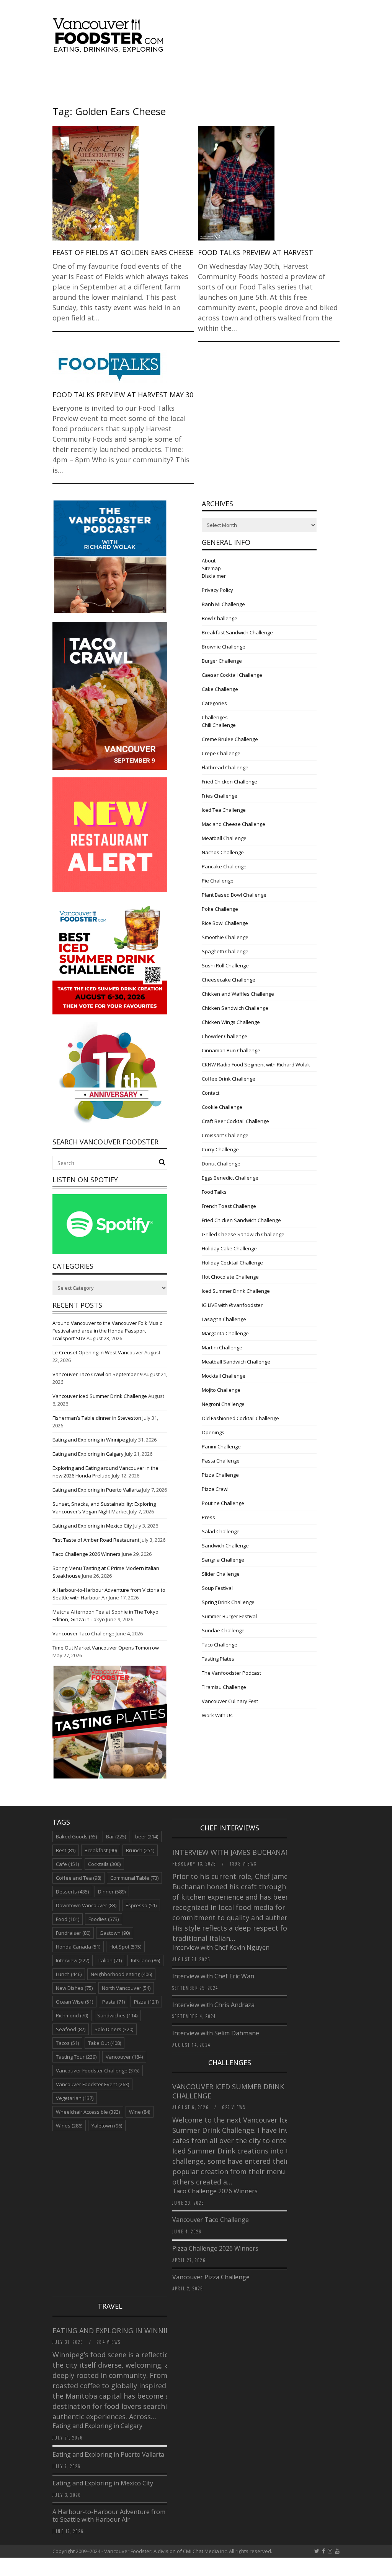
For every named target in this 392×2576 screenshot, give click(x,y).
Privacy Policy (217, 590)
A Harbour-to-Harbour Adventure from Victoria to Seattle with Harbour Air (121, 2516)
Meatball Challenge (224, 838)
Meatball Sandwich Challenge (236, 1362)
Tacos (67, 2043)
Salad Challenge (221, 1531)
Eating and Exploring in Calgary (88, 1454)
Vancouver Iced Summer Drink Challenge (100, 1396)
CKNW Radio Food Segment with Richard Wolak (256, 1065)
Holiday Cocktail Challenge (232, 1263)
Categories (214, 703)
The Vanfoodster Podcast (231, 1673)
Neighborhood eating (121, 1974)
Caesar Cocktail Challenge (232, 675)
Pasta (114, 2002)
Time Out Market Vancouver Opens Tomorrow (106, 1648)
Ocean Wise (74, 2002)
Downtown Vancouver (86, 1905)
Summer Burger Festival (229, 1616)
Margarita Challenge (225, 1333)
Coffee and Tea (78, 1878)
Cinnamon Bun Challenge (231, 1050)
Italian (110, 1960)
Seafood (71, 2029)
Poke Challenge (220, 909)
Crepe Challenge (221, 753)
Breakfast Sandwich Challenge (237, 632)
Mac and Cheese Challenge (234, 824)
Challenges (215, 717)
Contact (211, 1093)
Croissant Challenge (225, 1135)
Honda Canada (78, 1947)
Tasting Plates (218, 1659)
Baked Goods (76, 1837)
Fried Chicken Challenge (229, 782)
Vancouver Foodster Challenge (98, 2071)
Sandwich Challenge (225, 1546)
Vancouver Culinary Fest (230, 1701)
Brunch (140, 1850)
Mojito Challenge (221, 1390)
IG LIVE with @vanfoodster (232, 1305)
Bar (116, 1837)
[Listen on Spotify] (110, 1252)
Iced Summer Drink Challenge (236, 1291)
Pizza (146, 2002)
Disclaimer (214, 576)
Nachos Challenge (223, 852)
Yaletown (107, 2126)
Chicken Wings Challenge (231, 1022)
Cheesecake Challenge (229, 980)
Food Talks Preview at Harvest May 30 (123, 395)
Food (68, 1919)
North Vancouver (126, 1988)
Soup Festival (217, 1588)
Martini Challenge (222, 1347)
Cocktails (104, 1864)
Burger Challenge (222, 661)
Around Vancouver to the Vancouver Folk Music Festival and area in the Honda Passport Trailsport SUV (107, 1331)
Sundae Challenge (223, 1630)
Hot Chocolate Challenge (230, 1277)
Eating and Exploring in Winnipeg (90, 1440)
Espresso (141, 1905)
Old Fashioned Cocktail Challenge (240, 1418)
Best (66, 1850)
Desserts (72, 1892)
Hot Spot (125, 1947)
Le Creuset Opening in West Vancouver (98, 1352)
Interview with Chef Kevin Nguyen (221, 1947)
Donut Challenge (221, 1164)
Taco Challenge (220, 1645)
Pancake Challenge (224, 866)
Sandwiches (117, 2015)
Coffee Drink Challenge (229, 1079)
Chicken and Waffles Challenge (238, 994)
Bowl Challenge (220, 618)
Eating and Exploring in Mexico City (92, 1526)
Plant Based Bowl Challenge (234, 895)
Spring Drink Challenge (228, 1602)
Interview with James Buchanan (232, 1852)
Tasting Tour (76, 2057)
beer (147, 1837)
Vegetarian (75, 2098)
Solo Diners (114, 2029)
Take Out (105, 2043)
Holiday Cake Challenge (229, 1248)
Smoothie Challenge (225, 937)
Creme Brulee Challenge (230, 739)
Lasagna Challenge (224, 1319)
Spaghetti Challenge (225, 951)
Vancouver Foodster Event (92, 2084)
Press (208, 1517)
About (209, 561)
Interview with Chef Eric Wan (213, 1976)
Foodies (104, 1919)
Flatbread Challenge (225, 767)
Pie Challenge (218, 881)
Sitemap (211, 568)
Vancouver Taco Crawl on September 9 (97, 1374)
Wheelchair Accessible (88, 2112)
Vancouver (124, 2057)
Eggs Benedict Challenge (230, 1178)
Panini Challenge (221, 1446)
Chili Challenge (219, 725)
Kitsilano (145, 1960)
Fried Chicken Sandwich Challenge (241, 1220)
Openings (213, 1432)
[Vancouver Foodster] (110, 49)
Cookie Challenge (222, 1107)
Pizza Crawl (215, 1489)
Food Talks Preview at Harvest (256, 252)
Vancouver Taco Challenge (83, 1633)
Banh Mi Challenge (223, 604)
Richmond (72, 2015)
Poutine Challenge (223, 1503)
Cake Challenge (220, 689)
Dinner (112, 1892)
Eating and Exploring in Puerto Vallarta (97, 1490)
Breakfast (101, 1850)
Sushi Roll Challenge (225, 965)
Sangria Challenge (223, 1560)
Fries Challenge (220, 796)
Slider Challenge (221, 1574)
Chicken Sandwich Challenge (235, 1008)
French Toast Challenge (229, 1206)
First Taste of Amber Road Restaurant (96, 1540)
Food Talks (214, 1192)
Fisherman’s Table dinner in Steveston (97, 1418)
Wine (140, 2112)
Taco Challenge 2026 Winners (87, 1554)
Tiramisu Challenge (224, 1687)
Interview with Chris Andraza (213, 2005)
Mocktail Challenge (224, 1376)
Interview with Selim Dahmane (216, 2033)
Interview (73, 1960)
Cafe (67, 1864)
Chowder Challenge (225, 1036)
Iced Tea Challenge (224, 810)
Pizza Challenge (220, 1475)
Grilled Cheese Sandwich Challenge (243, 1234)
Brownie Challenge (224, 647)
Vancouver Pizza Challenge (211, 2277)
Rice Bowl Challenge (225, 923)
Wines (69, 2126)
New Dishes (74, 1988)
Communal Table (134, 1878)
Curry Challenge (220, 1149)
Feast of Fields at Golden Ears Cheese (123, 252)
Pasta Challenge (221, 1461)
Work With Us (217, 1715)
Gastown (115, 1933)
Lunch (69, 1974)
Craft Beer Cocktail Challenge (235, 1121)
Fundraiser (73, 1933)
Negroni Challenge (223, 1404)
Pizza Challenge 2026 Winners (215, 2248)
